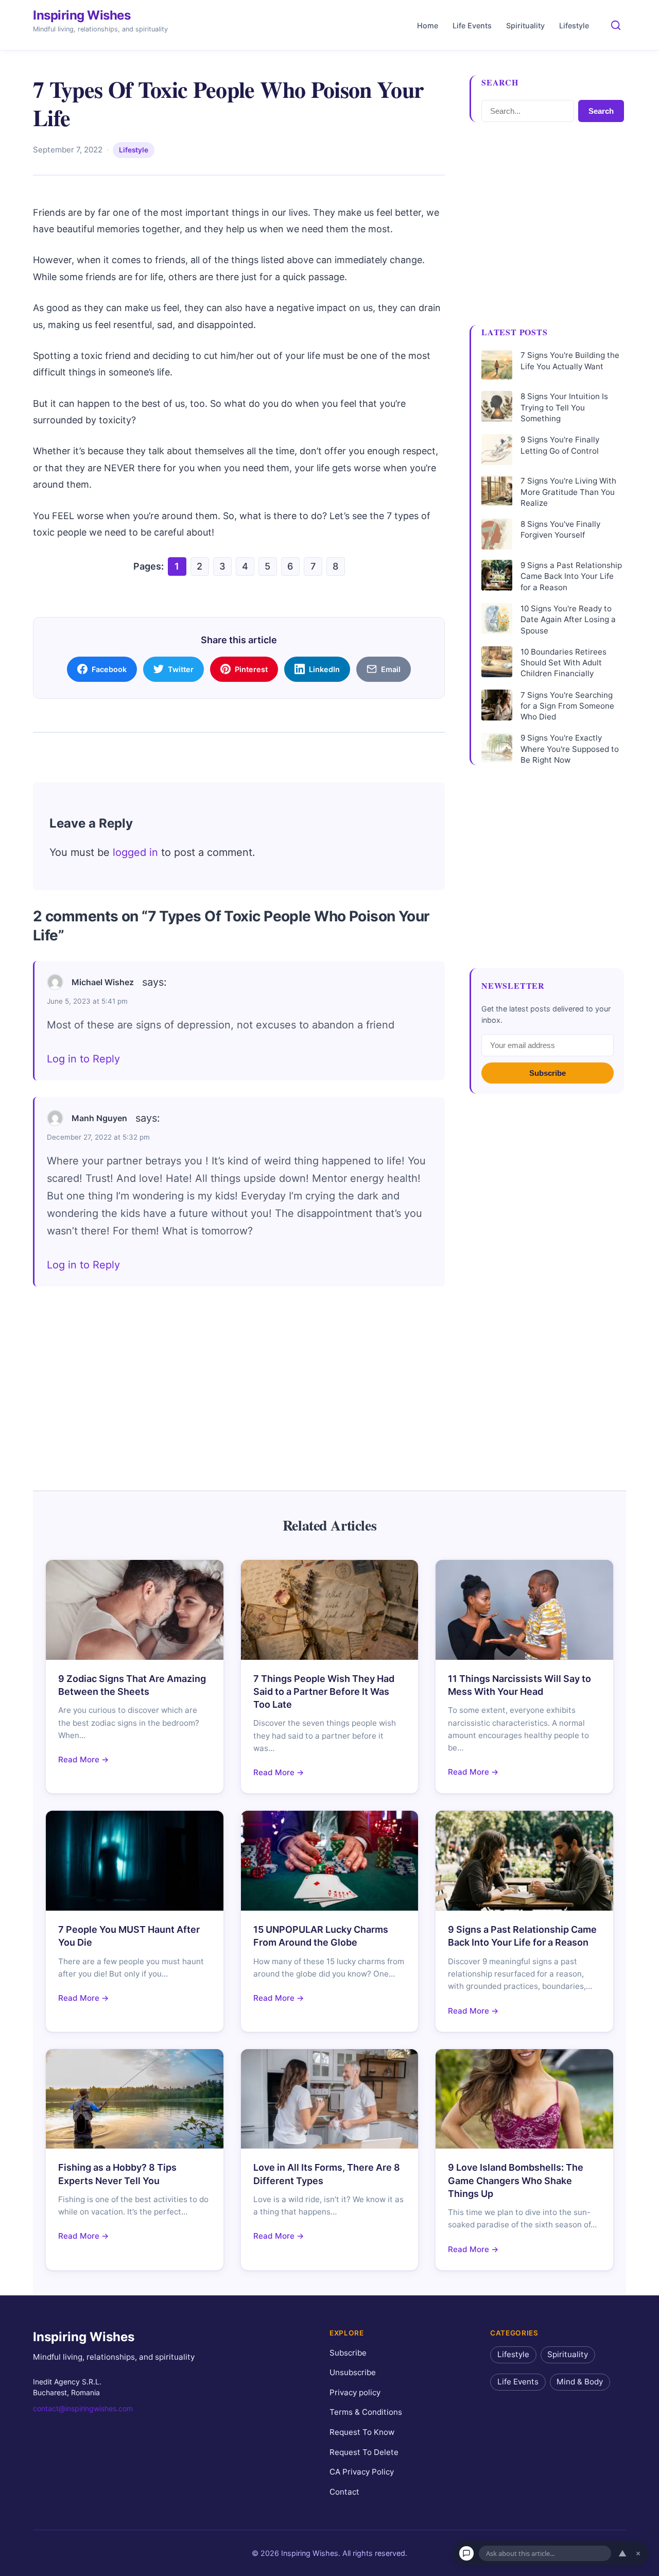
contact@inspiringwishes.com (83, 2408)
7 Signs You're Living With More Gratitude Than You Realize (568, 492)
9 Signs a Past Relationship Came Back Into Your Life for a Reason (571, 576)
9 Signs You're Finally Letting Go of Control (560, 445)
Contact (344, 2491)
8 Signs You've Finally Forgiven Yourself (560, 529)
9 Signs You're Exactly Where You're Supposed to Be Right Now (570, 749)
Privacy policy (355, 2392)
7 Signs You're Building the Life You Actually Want (570, 360)
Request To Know (362, 2432)
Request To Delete (364, 2452)
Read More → (84, 1759)
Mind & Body (580, 2382)
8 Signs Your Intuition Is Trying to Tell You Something (564, 407)
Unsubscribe (353, 2372)
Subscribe (548, 1073)
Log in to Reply (83, 1059)
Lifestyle (574, 25)
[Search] (616, 25)
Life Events (472, 25)
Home (428, 25)
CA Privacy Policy (362, 2472)
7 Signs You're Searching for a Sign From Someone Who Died (567, 706)
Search (601, 111)
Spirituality (525, 25)
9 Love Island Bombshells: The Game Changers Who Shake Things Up (516, 2180)
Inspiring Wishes (82, 15)
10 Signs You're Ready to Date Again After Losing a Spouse (568, 620)
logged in (135, 852)
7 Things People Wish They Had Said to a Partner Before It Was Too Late (324, 1691)
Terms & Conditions (366, 2412)
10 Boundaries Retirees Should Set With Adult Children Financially (563, 663)
